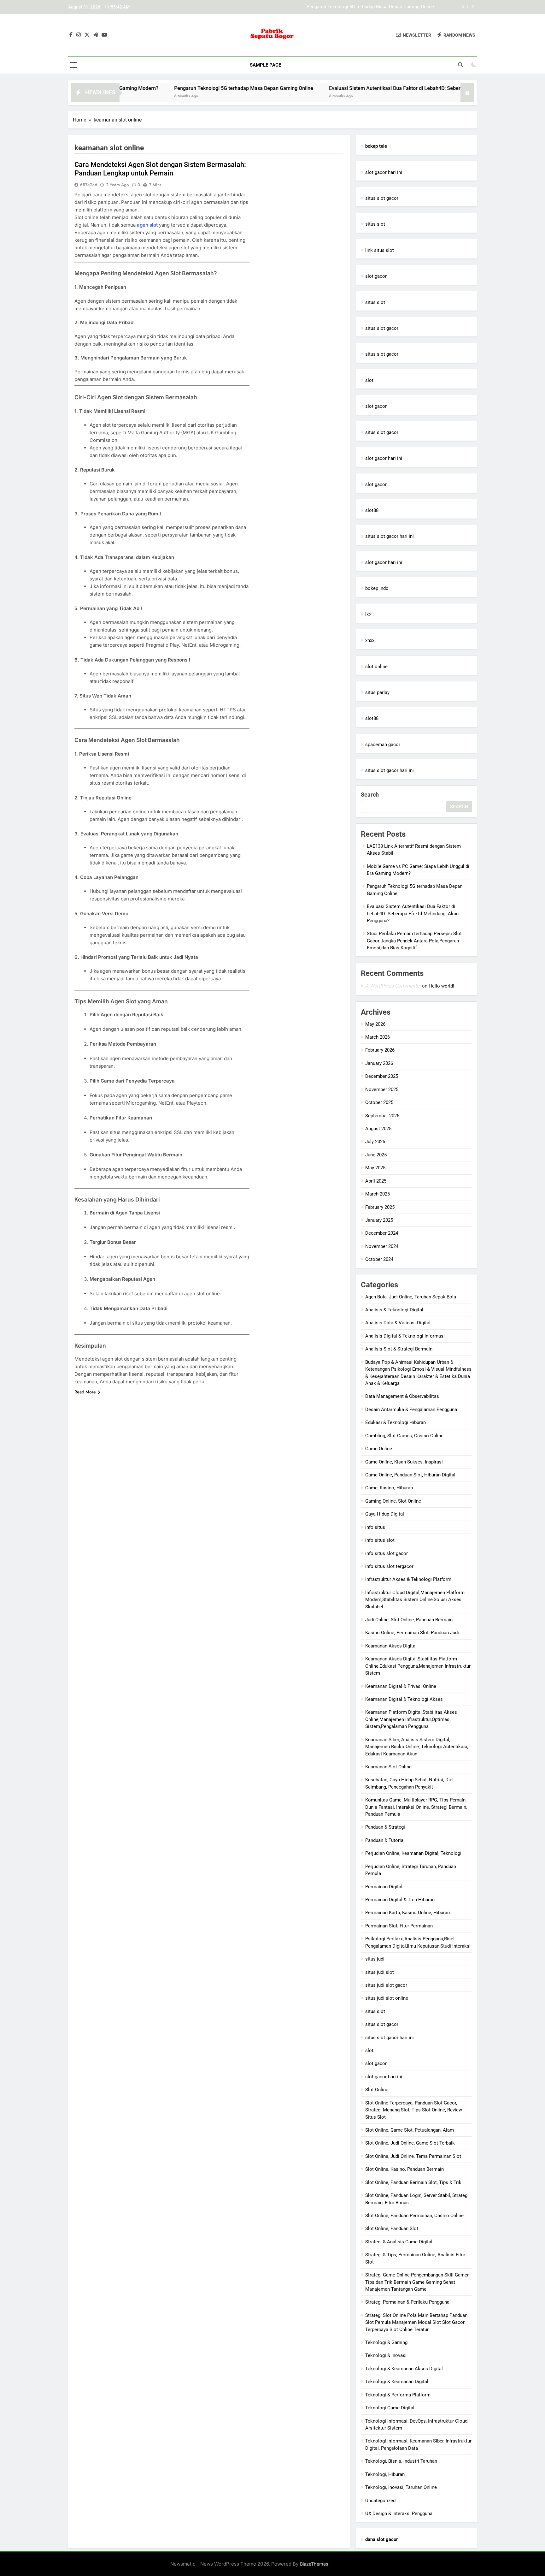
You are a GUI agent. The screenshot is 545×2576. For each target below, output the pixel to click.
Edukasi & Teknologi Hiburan (396, 1422)
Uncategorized (380, 2501)
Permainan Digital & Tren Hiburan (400, 1900)
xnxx (370, 640)
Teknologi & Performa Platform (398, 2395)
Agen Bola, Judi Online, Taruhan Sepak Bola (411, 1297)
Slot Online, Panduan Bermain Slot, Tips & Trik (413, 2182)
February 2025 (380, 1207)
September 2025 (382, 1116)
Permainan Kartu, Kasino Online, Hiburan (407, 1913)
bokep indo (377, 588)
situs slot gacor (382, 198)
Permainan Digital (384, 1887)
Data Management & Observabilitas (402, 1396)
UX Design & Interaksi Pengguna (399, 2514)
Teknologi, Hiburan (385, 2474)
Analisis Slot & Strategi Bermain (399, 1349)
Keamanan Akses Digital (391, 1646)
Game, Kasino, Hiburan (389, 1488)
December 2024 (382, 1233)
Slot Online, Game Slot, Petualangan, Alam (410, 2130)
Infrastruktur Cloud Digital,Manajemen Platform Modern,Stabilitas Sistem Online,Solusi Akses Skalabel (415, 1600)
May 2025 (375, 1168)
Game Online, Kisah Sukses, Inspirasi (404, 1462)
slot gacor (376, 276)
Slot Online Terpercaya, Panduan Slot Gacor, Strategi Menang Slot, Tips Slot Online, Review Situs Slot (414, 2110)
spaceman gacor (383, 745)
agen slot (147, 225)
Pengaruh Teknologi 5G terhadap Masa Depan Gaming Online (176, 88)
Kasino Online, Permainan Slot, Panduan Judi (412, 1633)
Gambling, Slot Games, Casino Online (404, 1436)
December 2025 (382, 1076)
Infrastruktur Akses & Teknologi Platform (408, 1579)
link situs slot (380, 250)
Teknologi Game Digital (390, 2408)
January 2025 (379, 1220)
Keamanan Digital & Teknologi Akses (404, 1699)
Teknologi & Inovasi (386, 2355)
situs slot (375, 224)
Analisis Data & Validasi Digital (398, 1323)
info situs (375, 1527)
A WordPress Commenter (393, 986)
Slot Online (377, 2090)
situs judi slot (380, 1972)
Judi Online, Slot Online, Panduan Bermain (409, 1620)
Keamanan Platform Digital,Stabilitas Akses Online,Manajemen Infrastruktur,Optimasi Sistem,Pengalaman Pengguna (411, 1719)
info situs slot (380, 1540)
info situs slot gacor (387, 1553)
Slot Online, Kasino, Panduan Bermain (404, 2169)
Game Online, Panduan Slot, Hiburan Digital (410, 1475)
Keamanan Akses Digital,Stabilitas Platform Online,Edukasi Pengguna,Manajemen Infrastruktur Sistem (418, 1666)
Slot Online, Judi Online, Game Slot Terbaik (410, 2143)
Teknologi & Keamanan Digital (397, 2382)
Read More (85, 1392)
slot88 (372, 510)
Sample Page (265, 65)
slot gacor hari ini (384, 172)
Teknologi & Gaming (386, 2342)
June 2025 (376, 1155)
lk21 (370, 614)
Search (370, 795)
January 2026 (379, 1063)
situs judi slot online (387, 1998)
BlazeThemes (314, 2564)
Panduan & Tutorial (385, 1840)
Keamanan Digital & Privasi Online (401, 1686)
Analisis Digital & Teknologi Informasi (405, 1336)
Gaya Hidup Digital (385, 1514)
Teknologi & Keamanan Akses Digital (404, 2369)
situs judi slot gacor (386, 1985)
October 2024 (379, 1259)
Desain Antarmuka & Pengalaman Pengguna (411, 1410)
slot (369, 380)
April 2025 (376, 1181)
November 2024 (382, 1246)
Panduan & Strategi (385, 1827)
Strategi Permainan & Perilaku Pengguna (407, 2302)
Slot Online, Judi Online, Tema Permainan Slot (413, 2156)
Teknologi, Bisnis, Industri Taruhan (401, 2461)
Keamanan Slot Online (388, 1767)
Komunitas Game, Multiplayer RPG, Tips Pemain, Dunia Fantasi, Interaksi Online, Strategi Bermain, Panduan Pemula (416, 1807)
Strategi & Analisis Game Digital (399, 2242)
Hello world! (441, 986)
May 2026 (375, 1024)
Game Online (379, 1449)
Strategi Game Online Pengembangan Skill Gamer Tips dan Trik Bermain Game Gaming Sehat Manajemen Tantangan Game (417, 2282)
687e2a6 (89, 185)
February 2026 (380, 1050)
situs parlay (377, 692)
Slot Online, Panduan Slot (392, 2229)
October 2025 (379, 1102)
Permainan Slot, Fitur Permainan (399, 1926)
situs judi (375, 1959)
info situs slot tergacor (389, 1566)
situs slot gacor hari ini (390, 536)
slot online (376, 667)
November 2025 (382, 1089)
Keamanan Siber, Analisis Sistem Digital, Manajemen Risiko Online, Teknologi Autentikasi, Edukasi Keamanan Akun (417, 1747)
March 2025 (378, 1194)
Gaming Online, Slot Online (393, 1501)
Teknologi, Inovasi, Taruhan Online (401, 2487)
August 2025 (378, 1129)
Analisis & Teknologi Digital (394, 1310)
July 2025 (375, 1142)
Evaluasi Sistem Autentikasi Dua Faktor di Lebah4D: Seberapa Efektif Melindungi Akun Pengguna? (331, 7)
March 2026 (378, 1037)
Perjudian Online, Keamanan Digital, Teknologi (413, 1853)
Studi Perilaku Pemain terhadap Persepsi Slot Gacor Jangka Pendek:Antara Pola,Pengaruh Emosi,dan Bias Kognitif (414, 941)
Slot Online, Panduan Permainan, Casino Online (414, 2216)
